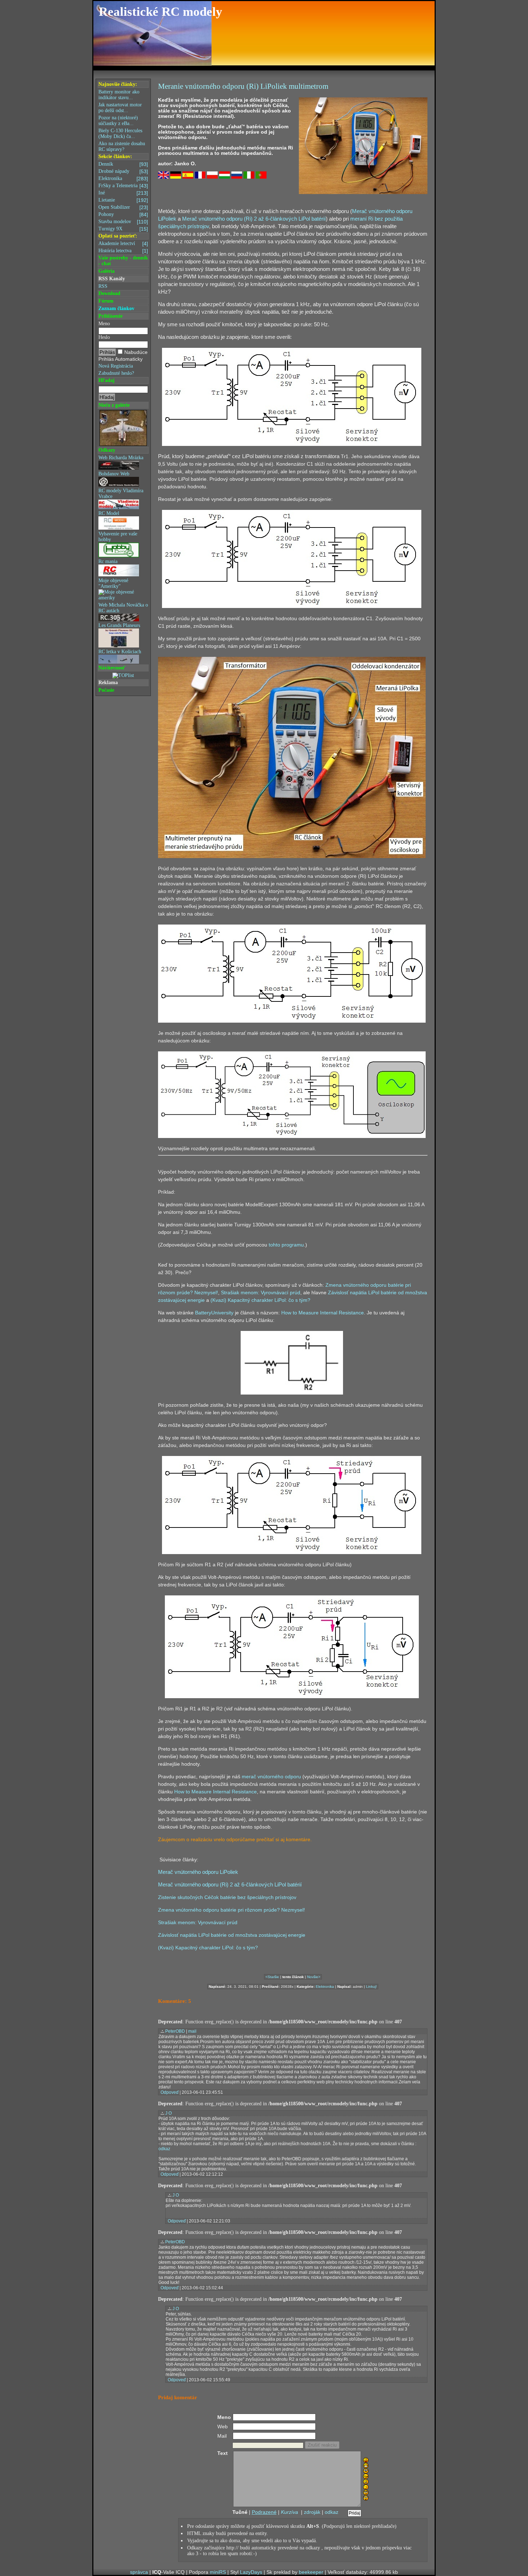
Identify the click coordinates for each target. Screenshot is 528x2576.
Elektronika (123, 179)
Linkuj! (371, 1987)
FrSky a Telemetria (123, 186)
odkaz (164, 2149)
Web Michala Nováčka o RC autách (123, 608)
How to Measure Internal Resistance (323, 1313)
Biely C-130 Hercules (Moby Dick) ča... (120, 133)
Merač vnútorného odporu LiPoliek (198, 1872)
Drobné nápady (123, 171)
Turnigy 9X (123, 229)
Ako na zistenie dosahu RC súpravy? (122, 146)
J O (168, 2113)
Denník (123, 164)
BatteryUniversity (214, 1313)
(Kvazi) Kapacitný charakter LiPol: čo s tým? (260, 1300)
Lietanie (123, 200)
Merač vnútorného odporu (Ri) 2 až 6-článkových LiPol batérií (254, 219)
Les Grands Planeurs (119, 625)
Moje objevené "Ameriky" (113, 583)
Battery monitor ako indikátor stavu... (119, 95)
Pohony (123, 215)
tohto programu (286, 1245)
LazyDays (251, 2572)
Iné (123, 193)
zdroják (312, 2512)
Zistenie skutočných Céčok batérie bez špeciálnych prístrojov (227, 1897)
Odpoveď (170, 2092)
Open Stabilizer (123, 207)
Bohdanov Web (114, 474)
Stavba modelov (123, 222)
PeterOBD (175, 2031)
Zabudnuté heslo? (116, 373)
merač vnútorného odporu (271, 1777)
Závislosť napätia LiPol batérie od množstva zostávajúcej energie (232, 1935)
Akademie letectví (123, 244)
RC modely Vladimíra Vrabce (121, 494)
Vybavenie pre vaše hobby (118, 537)
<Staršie (272, 1977)
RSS (103, 286)
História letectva (123, 251)
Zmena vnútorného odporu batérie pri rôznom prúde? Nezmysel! (231, 1910)
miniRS (218, 2572)
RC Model (109, 513)
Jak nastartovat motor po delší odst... (120, 108)
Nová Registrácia (116, 366)
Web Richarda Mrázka (121, 458)
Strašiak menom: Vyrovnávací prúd (261, 1292)
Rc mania (108, 561)
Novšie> (314, 1977)
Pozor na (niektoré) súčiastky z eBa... (118, 121)
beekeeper (311, 2572)
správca (139, 2572)
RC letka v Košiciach (120, 652)
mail (192, 2031)
